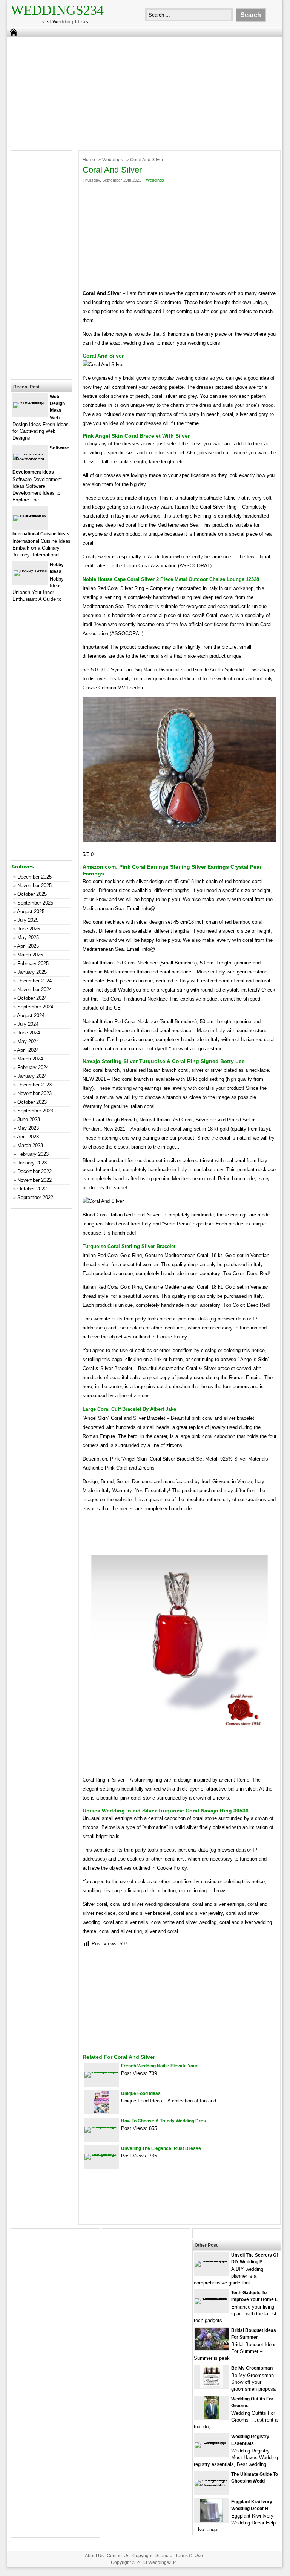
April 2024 (28, 1050)
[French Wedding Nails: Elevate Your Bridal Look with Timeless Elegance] (101, 2071)
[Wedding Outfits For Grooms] (212, 2417)
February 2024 (33, 1067)
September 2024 (35, 1007)
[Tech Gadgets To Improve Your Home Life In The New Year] (212, 2298)
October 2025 (32, 894)
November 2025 (35, 885)
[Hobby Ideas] (30, 570)
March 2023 (30, 1145)
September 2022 (35, 1197)
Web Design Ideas (57, 403)
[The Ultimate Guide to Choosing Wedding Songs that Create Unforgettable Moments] (212, 2486)
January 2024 (32, 1076)
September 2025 (35, 903)
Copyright (142, 2556)
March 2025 (30, 955)
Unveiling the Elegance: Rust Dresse (161, 2148)
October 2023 (32, 1102)
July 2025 (28, 920)
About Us (94, 2556)
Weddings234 (57, 10)
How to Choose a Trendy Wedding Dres (163, 2121)
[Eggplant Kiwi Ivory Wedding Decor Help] (212, 2520)
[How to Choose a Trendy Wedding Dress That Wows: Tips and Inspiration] (101, 2126)
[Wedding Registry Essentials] (212, 2442)
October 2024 (32, 998)
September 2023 (35, 1111)
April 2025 (28, 946)
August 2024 (31, 1015)
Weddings (113, 160)
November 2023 (35, 1093)
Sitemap (164, 2556)
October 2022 (32, 1189)
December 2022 (35, 1171)
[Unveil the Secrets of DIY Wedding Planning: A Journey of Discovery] (212, 2260)
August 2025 (31, 911)
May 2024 (28, 1041)
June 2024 (29, 1033)
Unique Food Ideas (141, 2093)
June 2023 (29, 1119)
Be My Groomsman (252, 2368)
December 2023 (35, 1085)
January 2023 (32, 1163)
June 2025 (29, 929)
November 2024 (35, 989)
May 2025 (28, 937)
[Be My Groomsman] (212, 2386)
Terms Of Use (189, 2556)
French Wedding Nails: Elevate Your (159, 2066)
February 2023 (33, 1154)
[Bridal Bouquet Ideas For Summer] (212, 2349)
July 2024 (28, 1024)
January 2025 (32, 972)
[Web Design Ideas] (30, 402)
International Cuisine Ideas (41, 534)
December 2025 (35, 877)
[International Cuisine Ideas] (30, 515)
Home (89, 160)
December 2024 (35, 981)
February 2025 (33, 963)
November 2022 (35, 1180)
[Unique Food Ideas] (101, 2112)
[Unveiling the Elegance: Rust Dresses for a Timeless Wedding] (101, 2154)
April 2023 (28, 1137)
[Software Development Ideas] (30, 459)
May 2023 (28, 1128)
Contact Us (118, 2556)
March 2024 (30, 1059)
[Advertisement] (140, 92)
